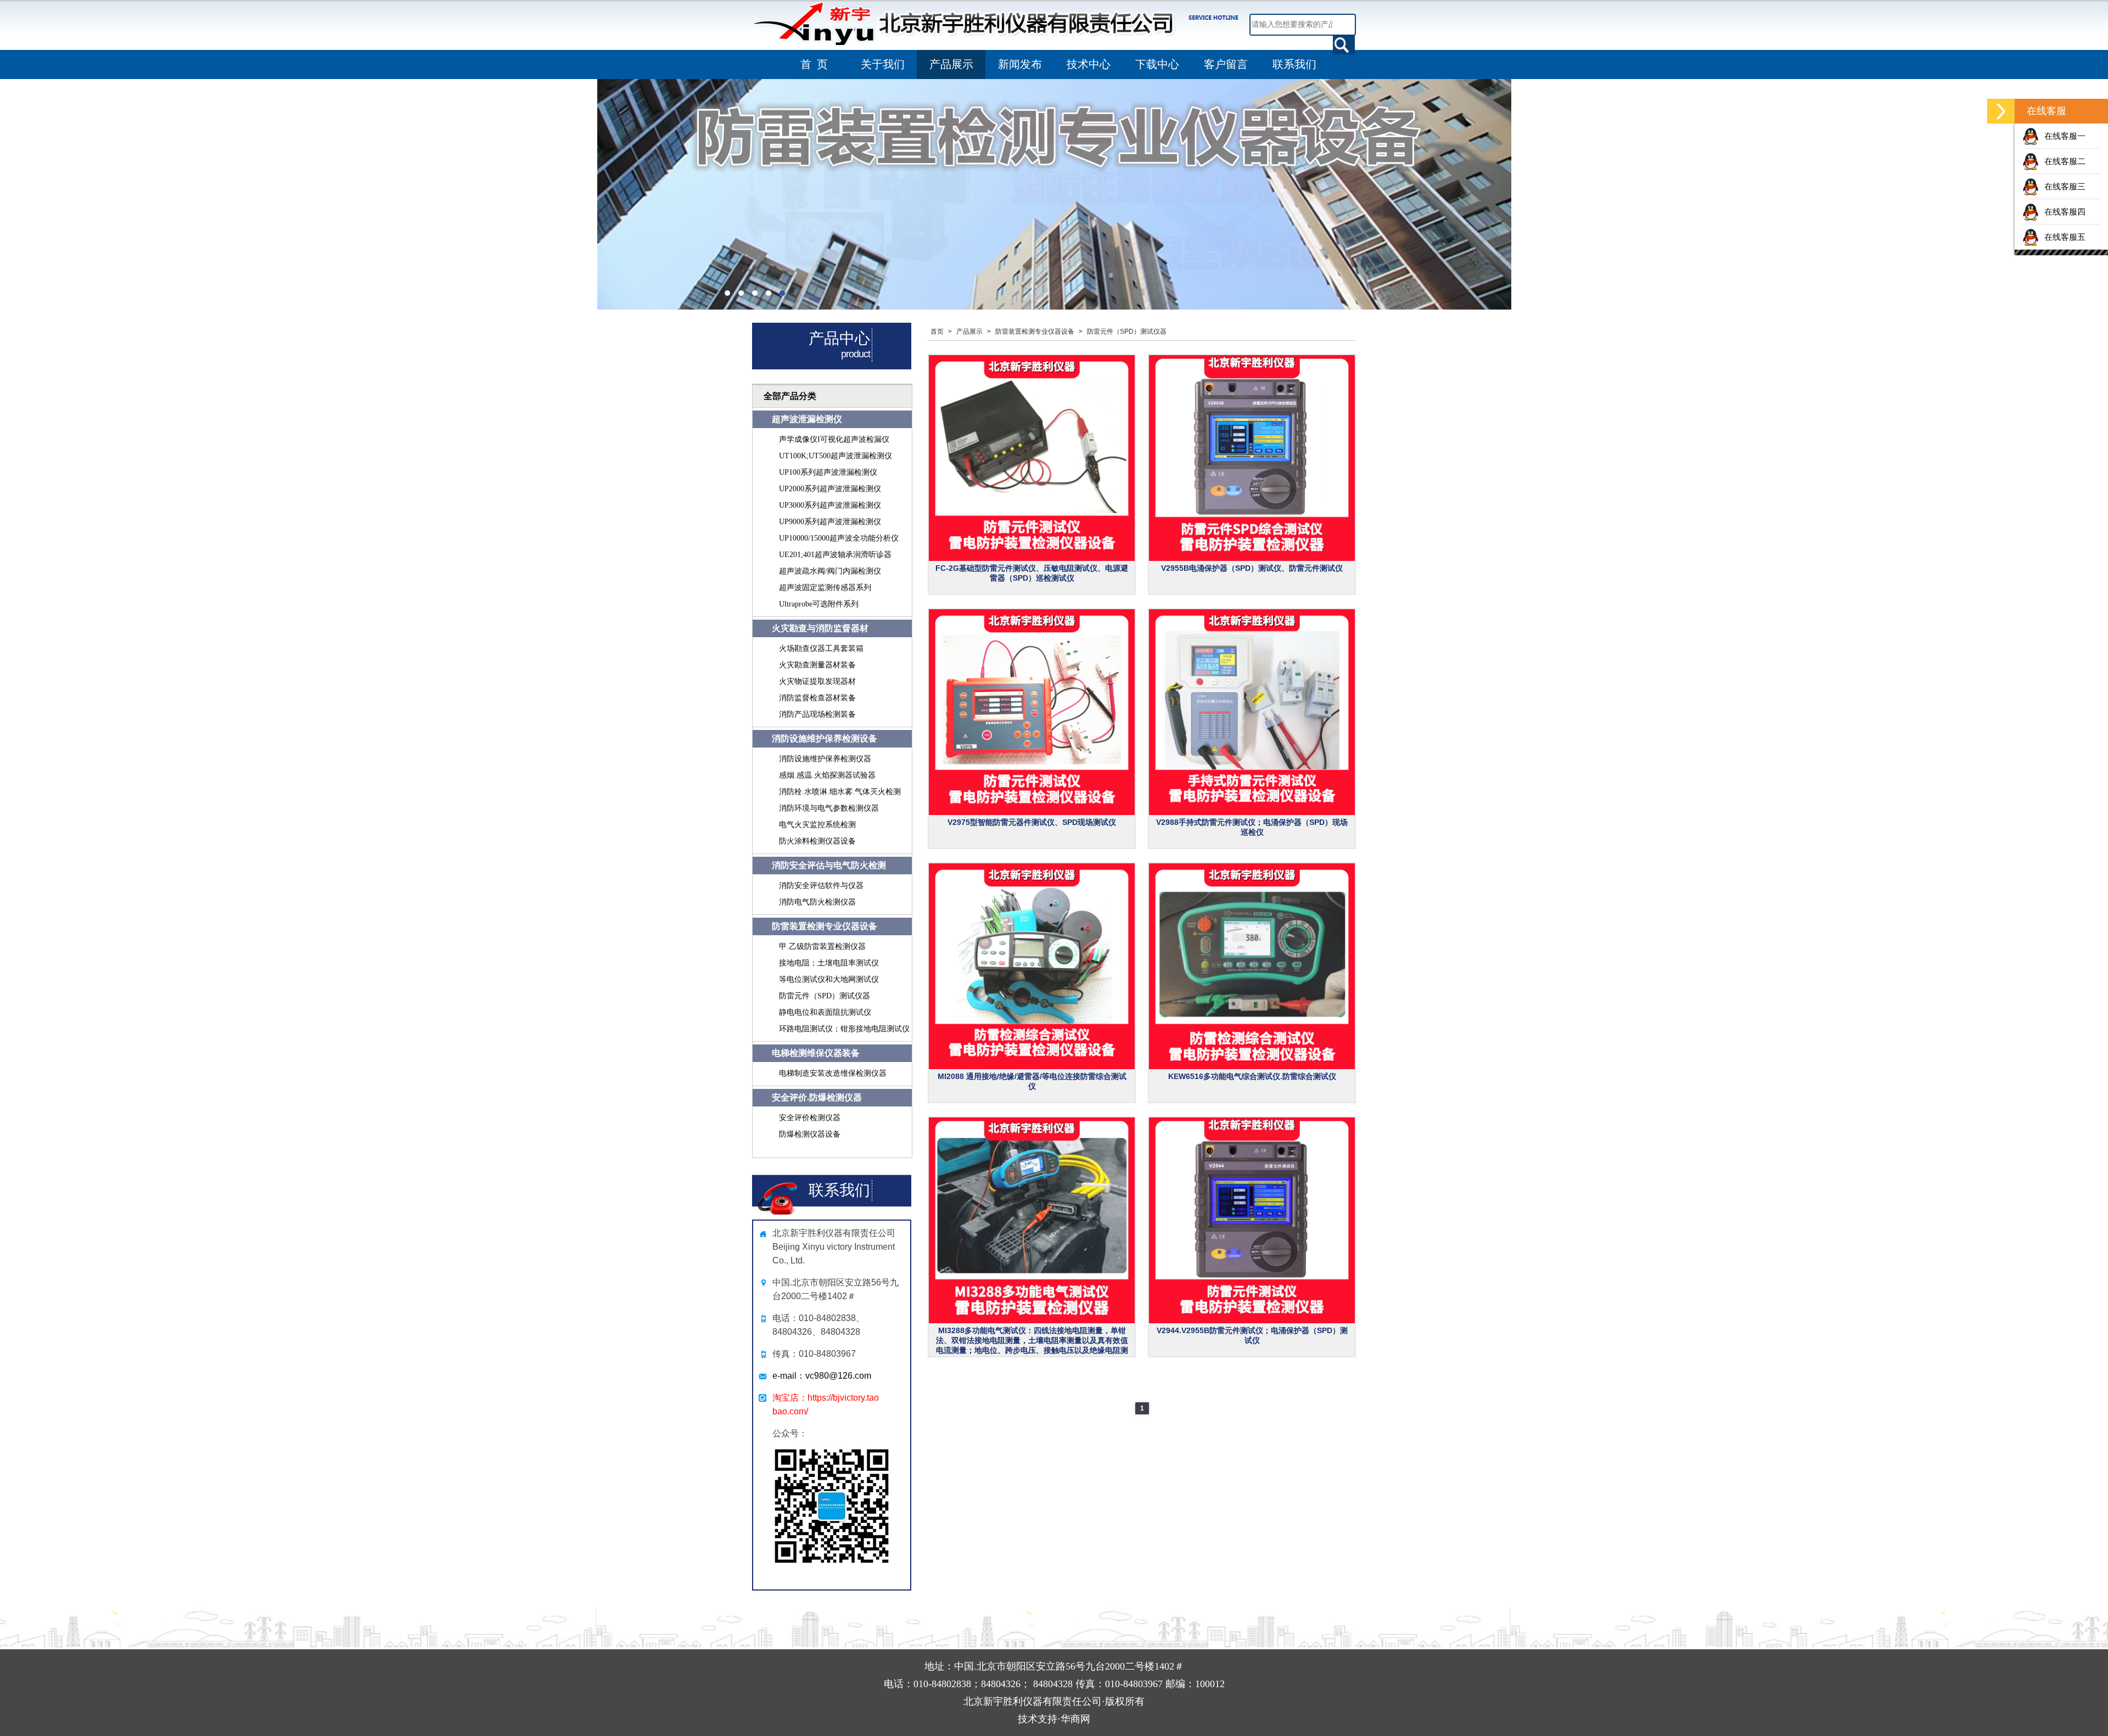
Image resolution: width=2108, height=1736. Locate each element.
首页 (937, 332)
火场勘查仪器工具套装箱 (821, 648)
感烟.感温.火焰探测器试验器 (827, 775)
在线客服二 (2065, 161)
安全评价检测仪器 (810, 1118)
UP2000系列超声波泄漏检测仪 (830, 489)
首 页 (814, 64)
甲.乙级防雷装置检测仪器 (822, 946)
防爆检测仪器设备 (810, 1134)
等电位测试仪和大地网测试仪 (829, 979)
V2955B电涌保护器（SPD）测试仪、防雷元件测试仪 (1252, 568)
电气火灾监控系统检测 (817, 825)
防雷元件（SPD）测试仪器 (825, 996)
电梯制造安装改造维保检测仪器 (833, 1073)
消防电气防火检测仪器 (817, 902)
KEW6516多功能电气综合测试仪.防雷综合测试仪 (1252, 1076)
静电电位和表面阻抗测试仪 (825, 1012)
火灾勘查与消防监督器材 (820, 628)
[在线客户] (2001, 111)
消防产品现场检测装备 (817, 714)
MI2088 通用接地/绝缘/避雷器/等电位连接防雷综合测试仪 (1032, 1081)
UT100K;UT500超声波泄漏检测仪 (836, 456)
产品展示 (951, 64)
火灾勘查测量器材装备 (817, 665)
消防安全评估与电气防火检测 (829, 865)
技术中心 (1089, 64)
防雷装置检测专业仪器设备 (825, 926)
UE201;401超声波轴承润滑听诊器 (835, 555)
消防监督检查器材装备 (817, 698)
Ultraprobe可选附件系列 (819, 604)
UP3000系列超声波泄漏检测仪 (830, 505)
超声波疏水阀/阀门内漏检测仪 (830, 571)
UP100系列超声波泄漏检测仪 (828, 472)
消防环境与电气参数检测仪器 (829, 808)
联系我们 (1294, 64)
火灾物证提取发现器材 (817, 681)
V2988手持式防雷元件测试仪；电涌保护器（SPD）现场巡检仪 (1252, 827)
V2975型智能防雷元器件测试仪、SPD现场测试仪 (1032, 822)
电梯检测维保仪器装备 (816, 1053)
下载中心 (1157, 64)
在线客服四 (2065, 212)
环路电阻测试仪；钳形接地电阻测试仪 (844, 1029)
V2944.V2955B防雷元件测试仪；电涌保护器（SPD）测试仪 (1252, 1335)
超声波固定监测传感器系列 (825, 588)
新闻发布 (1020, 64)
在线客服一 (2065, 136)
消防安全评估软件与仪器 (821, 886)
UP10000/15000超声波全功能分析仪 (839, 538)
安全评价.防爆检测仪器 (817, 1097)
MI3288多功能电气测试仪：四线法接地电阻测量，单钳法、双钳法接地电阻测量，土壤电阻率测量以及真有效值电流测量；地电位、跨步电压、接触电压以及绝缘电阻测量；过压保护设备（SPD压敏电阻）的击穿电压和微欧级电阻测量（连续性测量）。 (1032, 1350)
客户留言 (1226, 64)
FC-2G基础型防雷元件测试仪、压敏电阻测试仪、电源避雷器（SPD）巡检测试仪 (1032, 573)
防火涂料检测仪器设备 (817, 841)
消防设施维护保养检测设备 (825, 738)
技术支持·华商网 (1054, 1719)
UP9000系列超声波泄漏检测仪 (830, 522)
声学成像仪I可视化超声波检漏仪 (834, 439)
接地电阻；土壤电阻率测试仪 (829, 963)
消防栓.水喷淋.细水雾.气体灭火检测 (840, 792)
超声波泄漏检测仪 (807, 419)
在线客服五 (2065, 237)
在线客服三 (2065, 186)
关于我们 (883, 64)
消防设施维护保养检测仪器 (825, 759)
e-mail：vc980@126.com (822, 1376)
